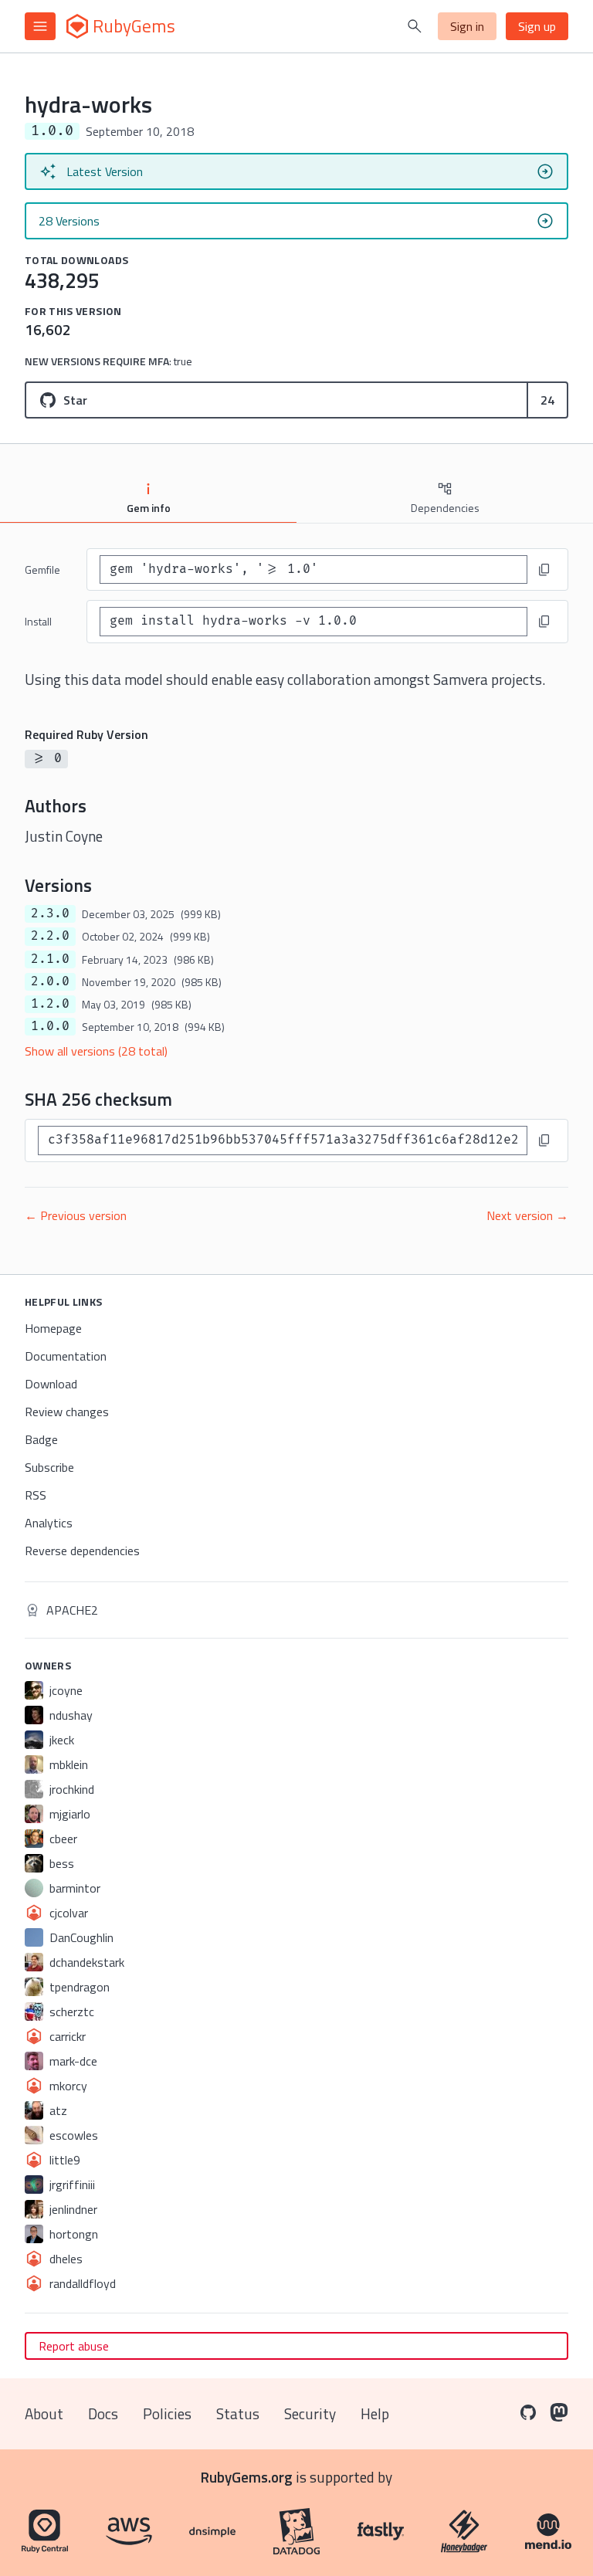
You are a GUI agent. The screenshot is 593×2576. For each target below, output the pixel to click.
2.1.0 (50, 959)
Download (51, 1384)
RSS (36, 1495)
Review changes (67, 1412)
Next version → (527, 1215)
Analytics (49, 1523)
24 (547, 400)
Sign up (537, 26)
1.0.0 (50, 1026)
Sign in (467, 26)
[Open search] (415, 26)
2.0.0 (50, 981)
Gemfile (42, 569)
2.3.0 (50, 913)
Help (375, 2413)
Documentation (66, 1356)
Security (310, 2413)
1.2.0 (50, 1004)
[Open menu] (40, 26)
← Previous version (76, 1215)
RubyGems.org (247, 2477)
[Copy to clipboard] (544, 570)
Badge (41, 1439)
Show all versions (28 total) (96, 1051)
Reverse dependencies (82, 1551)
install (38, 621)
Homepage (53, 1328)
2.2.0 (50, 936)
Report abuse (74, 2346)
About (44, 2413)
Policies (167, 2413)
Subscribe (49, 1467)
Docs (103, 2413)
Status (238, 2413)
